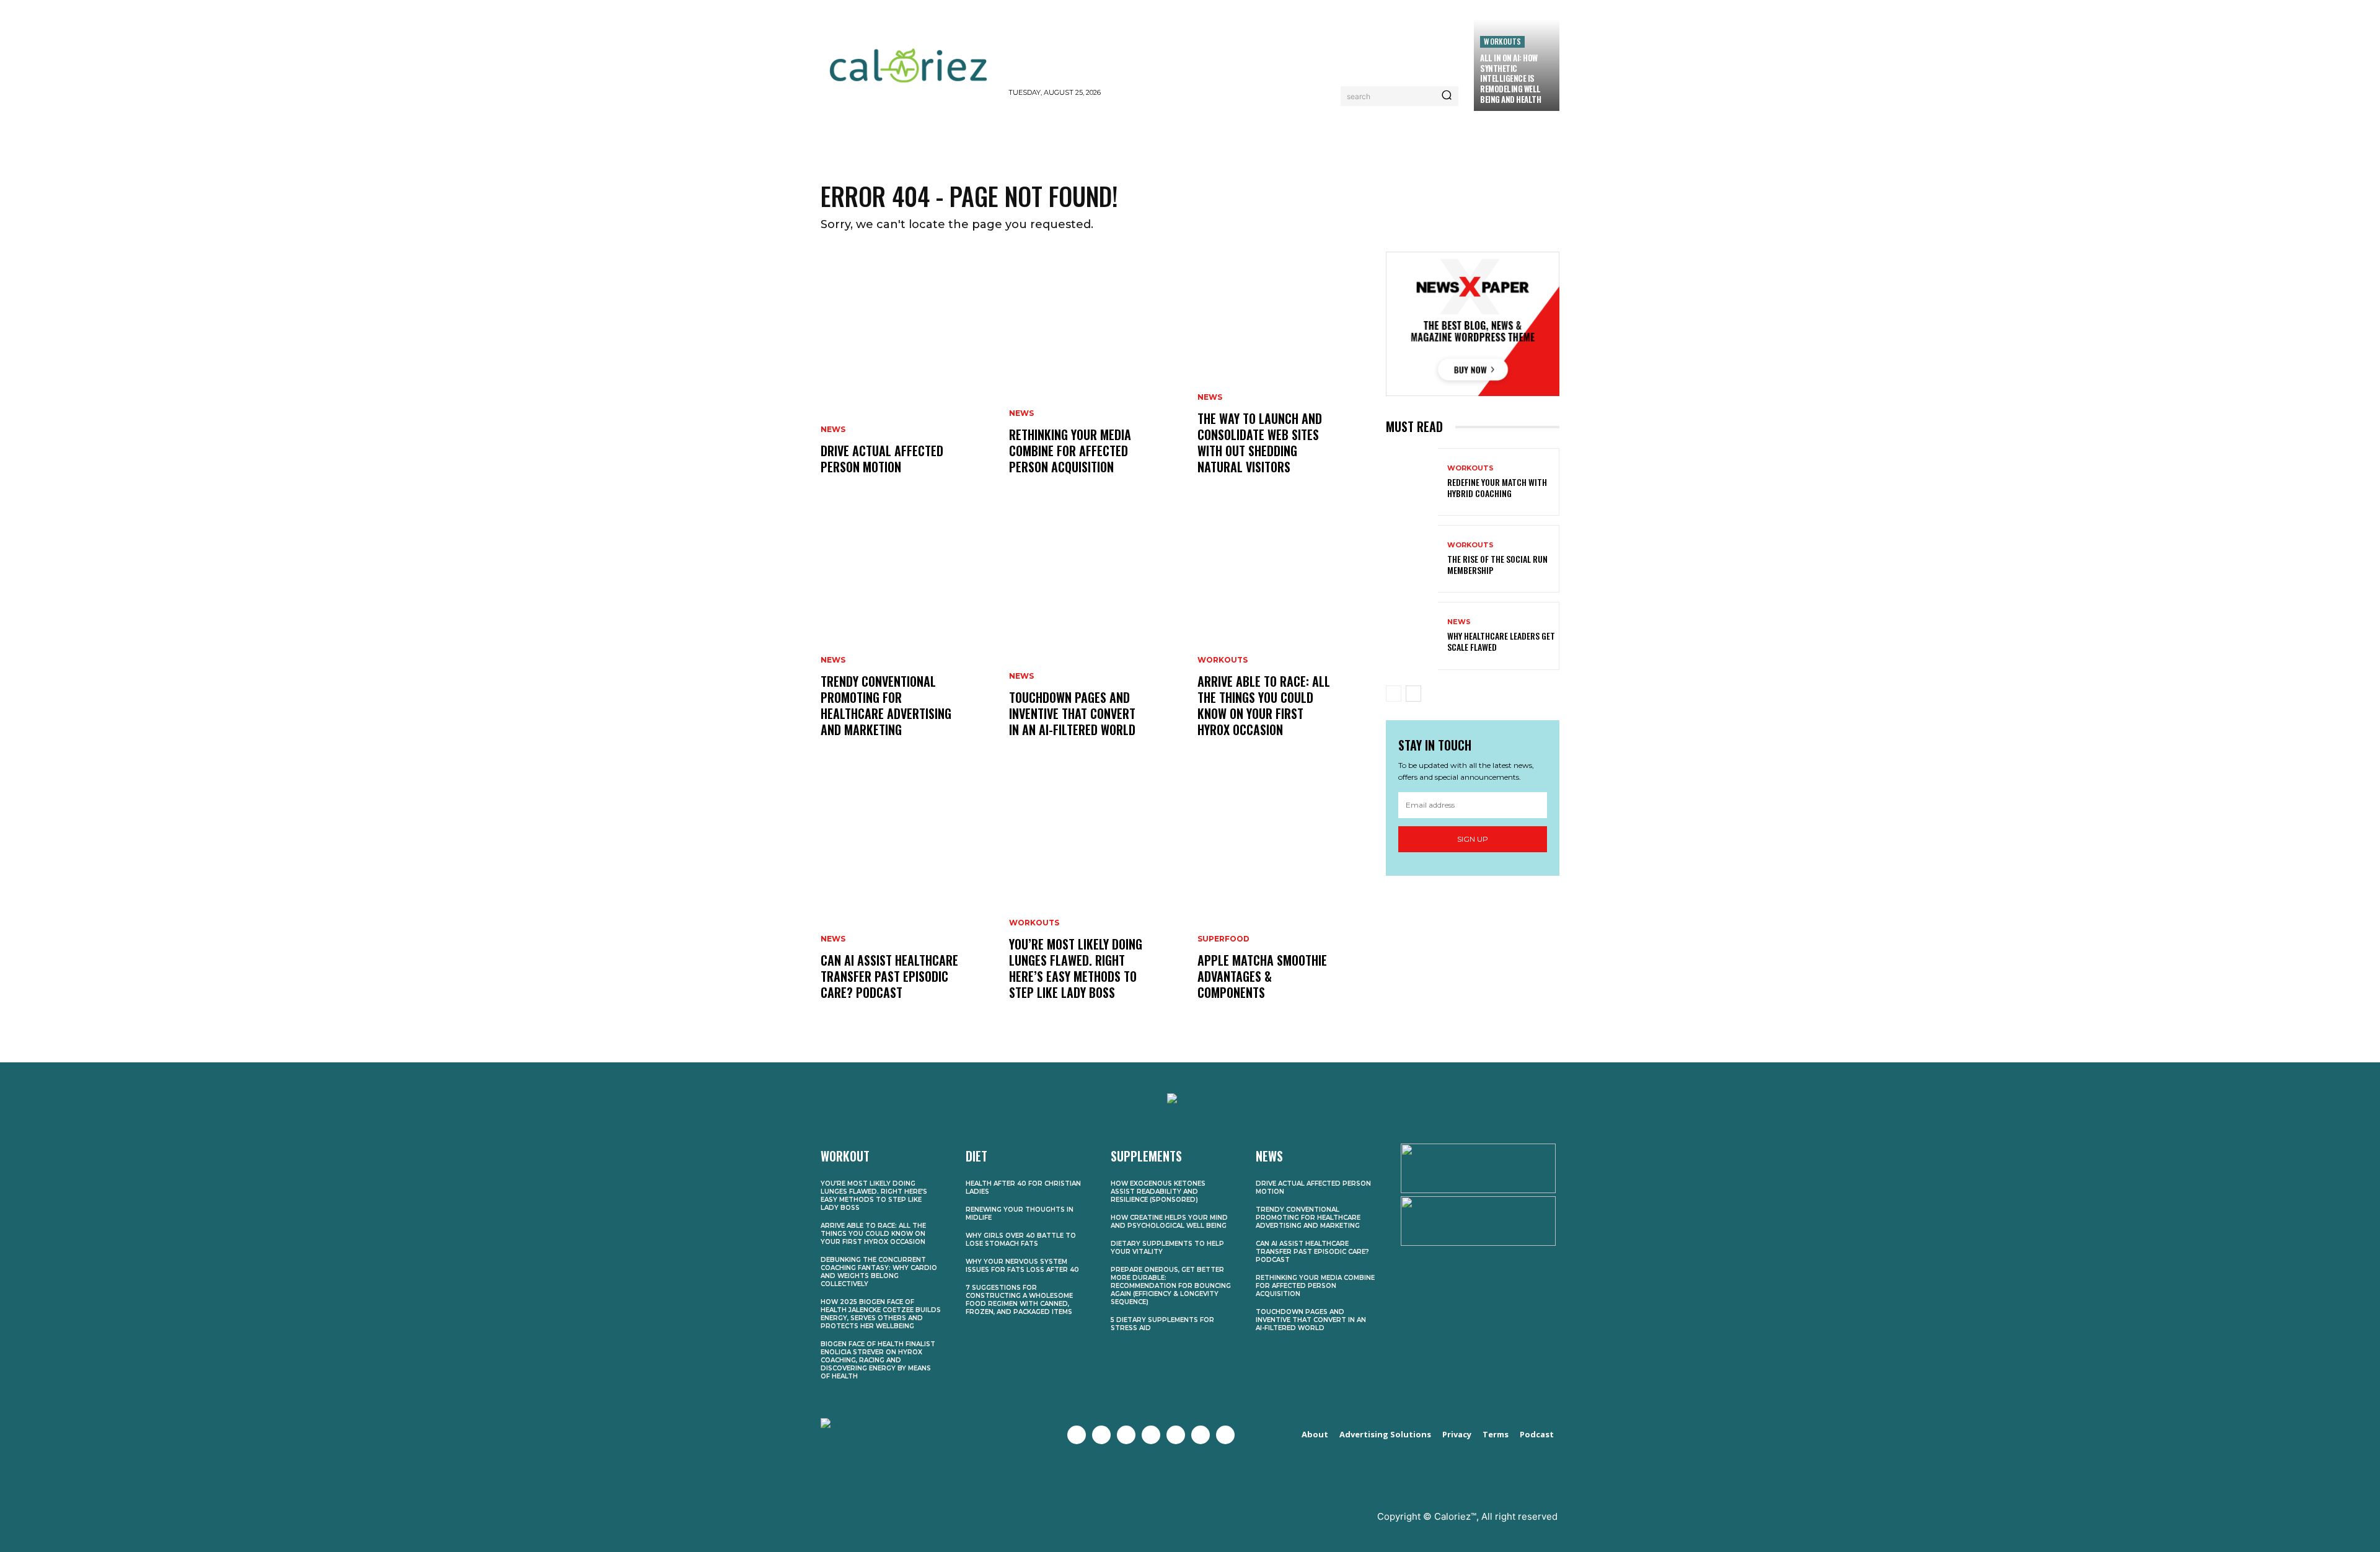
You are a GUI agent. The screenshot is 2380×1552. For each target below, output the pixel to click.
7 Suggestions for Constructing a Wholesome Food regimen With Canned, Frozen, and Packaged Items (1019, 1300)
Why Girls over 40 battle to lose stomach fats (1021, 1240)
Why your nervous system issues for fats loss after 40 (1022, 1266)
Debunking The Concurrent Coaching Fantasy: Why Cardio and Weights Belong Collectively (879, 1272)
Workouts (1502, 41)
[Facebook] (1077, 1435)
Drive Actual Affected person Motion (882, 459)
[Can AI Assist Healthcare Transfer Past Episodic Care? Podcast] (907, 901)
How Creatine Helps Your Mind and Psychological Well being (1169, 1222)
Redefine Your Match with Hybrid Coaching (1497, 487)
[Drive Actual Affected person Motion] (907, 376)
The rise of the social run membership (1497, 564)
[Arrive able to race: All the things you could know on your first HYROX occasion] (1284, 638)
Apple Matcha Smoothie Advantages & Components (1262, 976)
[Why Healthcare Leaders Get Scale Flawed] (1412, 636)
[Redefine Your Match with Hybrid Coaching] (1412, 482)
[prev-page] (1394, 694)
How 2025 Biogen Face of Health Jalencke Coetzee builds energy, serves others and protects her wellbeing (881, 1314)
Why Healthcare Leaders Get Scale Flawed (1501, 641)
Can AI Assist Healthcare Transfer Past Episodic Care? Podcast (889, 976)
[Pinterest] (1176, 1435)
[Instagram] (1126, 1435)
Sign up (1473, 839)
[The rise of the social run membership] (1412, 559)
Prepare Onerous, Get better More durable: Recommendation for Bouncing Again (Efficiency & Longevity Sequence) (1171, 1286)
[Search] (1447, 96)
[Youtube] (1151, 1435)
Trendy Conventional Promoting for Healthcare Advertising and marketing (886, 705)
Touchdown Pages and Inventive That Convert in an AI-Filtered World (1072, 713)
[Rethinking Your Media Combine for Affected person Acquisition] (1096, 376)
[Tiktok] (1225, 1435)
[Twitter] (1101, 1435)
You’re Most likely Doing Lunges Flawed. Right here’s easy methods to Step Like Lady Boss (1076, 968)
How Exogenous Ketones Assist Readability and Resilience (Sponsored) (1158, 1192)
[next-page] (1413, 694)
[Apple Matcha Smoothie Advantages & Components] (1284, 901)
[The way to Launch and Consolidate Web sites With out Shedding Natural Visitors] (1284, 376)
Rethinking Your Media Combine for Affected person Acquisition (1070, 451)
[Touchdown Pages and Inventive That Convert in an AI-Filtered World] (1096, 638)
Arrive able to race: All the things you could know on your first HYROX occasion (1264, 705)
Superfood (1223, 939)
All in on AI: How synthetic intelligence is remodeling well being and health (1510, 79)
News (833, 430)
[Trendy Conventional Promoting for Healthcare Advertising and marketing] (907, 638)
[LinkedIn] (1201, 1435)
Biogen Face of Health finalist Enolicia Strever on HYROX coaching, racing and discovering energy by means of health (878, 1360)
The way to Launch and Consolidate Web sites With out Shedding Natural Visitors (1260, 443)
